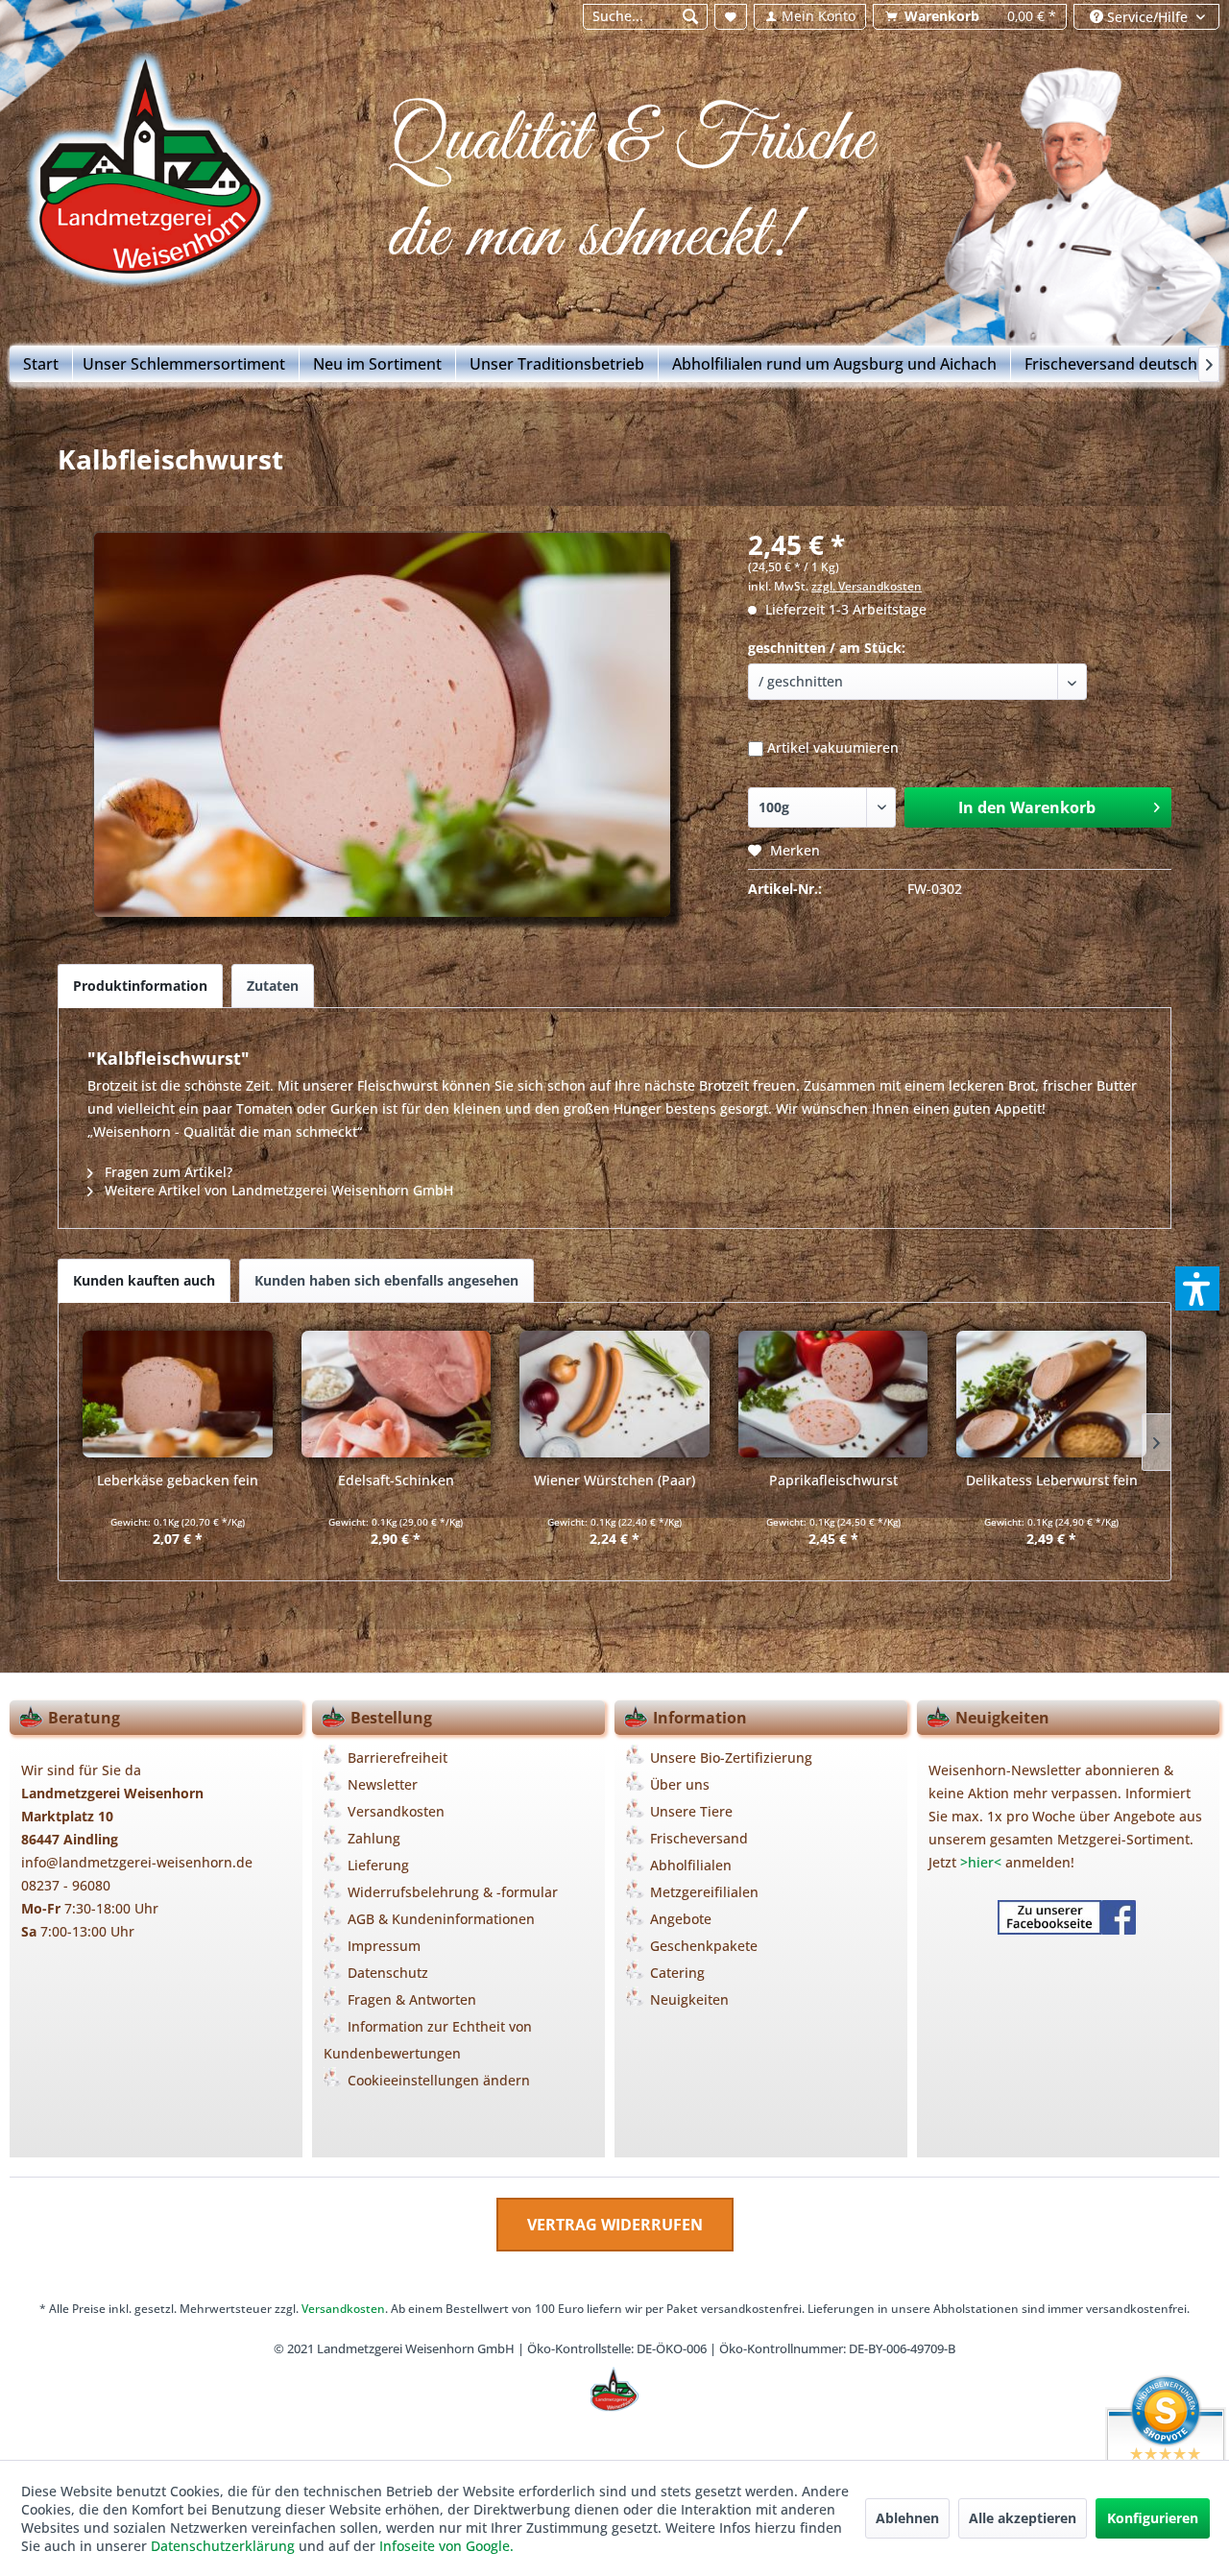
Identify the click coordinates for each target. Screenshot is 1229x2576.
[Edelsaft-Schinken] (397, 1394)
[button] (1197, 1288)
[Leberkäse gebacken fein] (178, 1394)
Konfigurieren (1153, 2518)
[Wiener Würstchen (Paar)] (614, 1394)
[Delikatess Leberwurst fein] (1051, 1394)
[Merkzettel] (731, 17)
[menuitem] (645, 17)
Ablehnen (907, 2518)
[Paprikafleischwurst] (833, 1394)
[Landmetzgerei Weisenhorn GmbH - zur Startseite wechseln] (164, 176)
